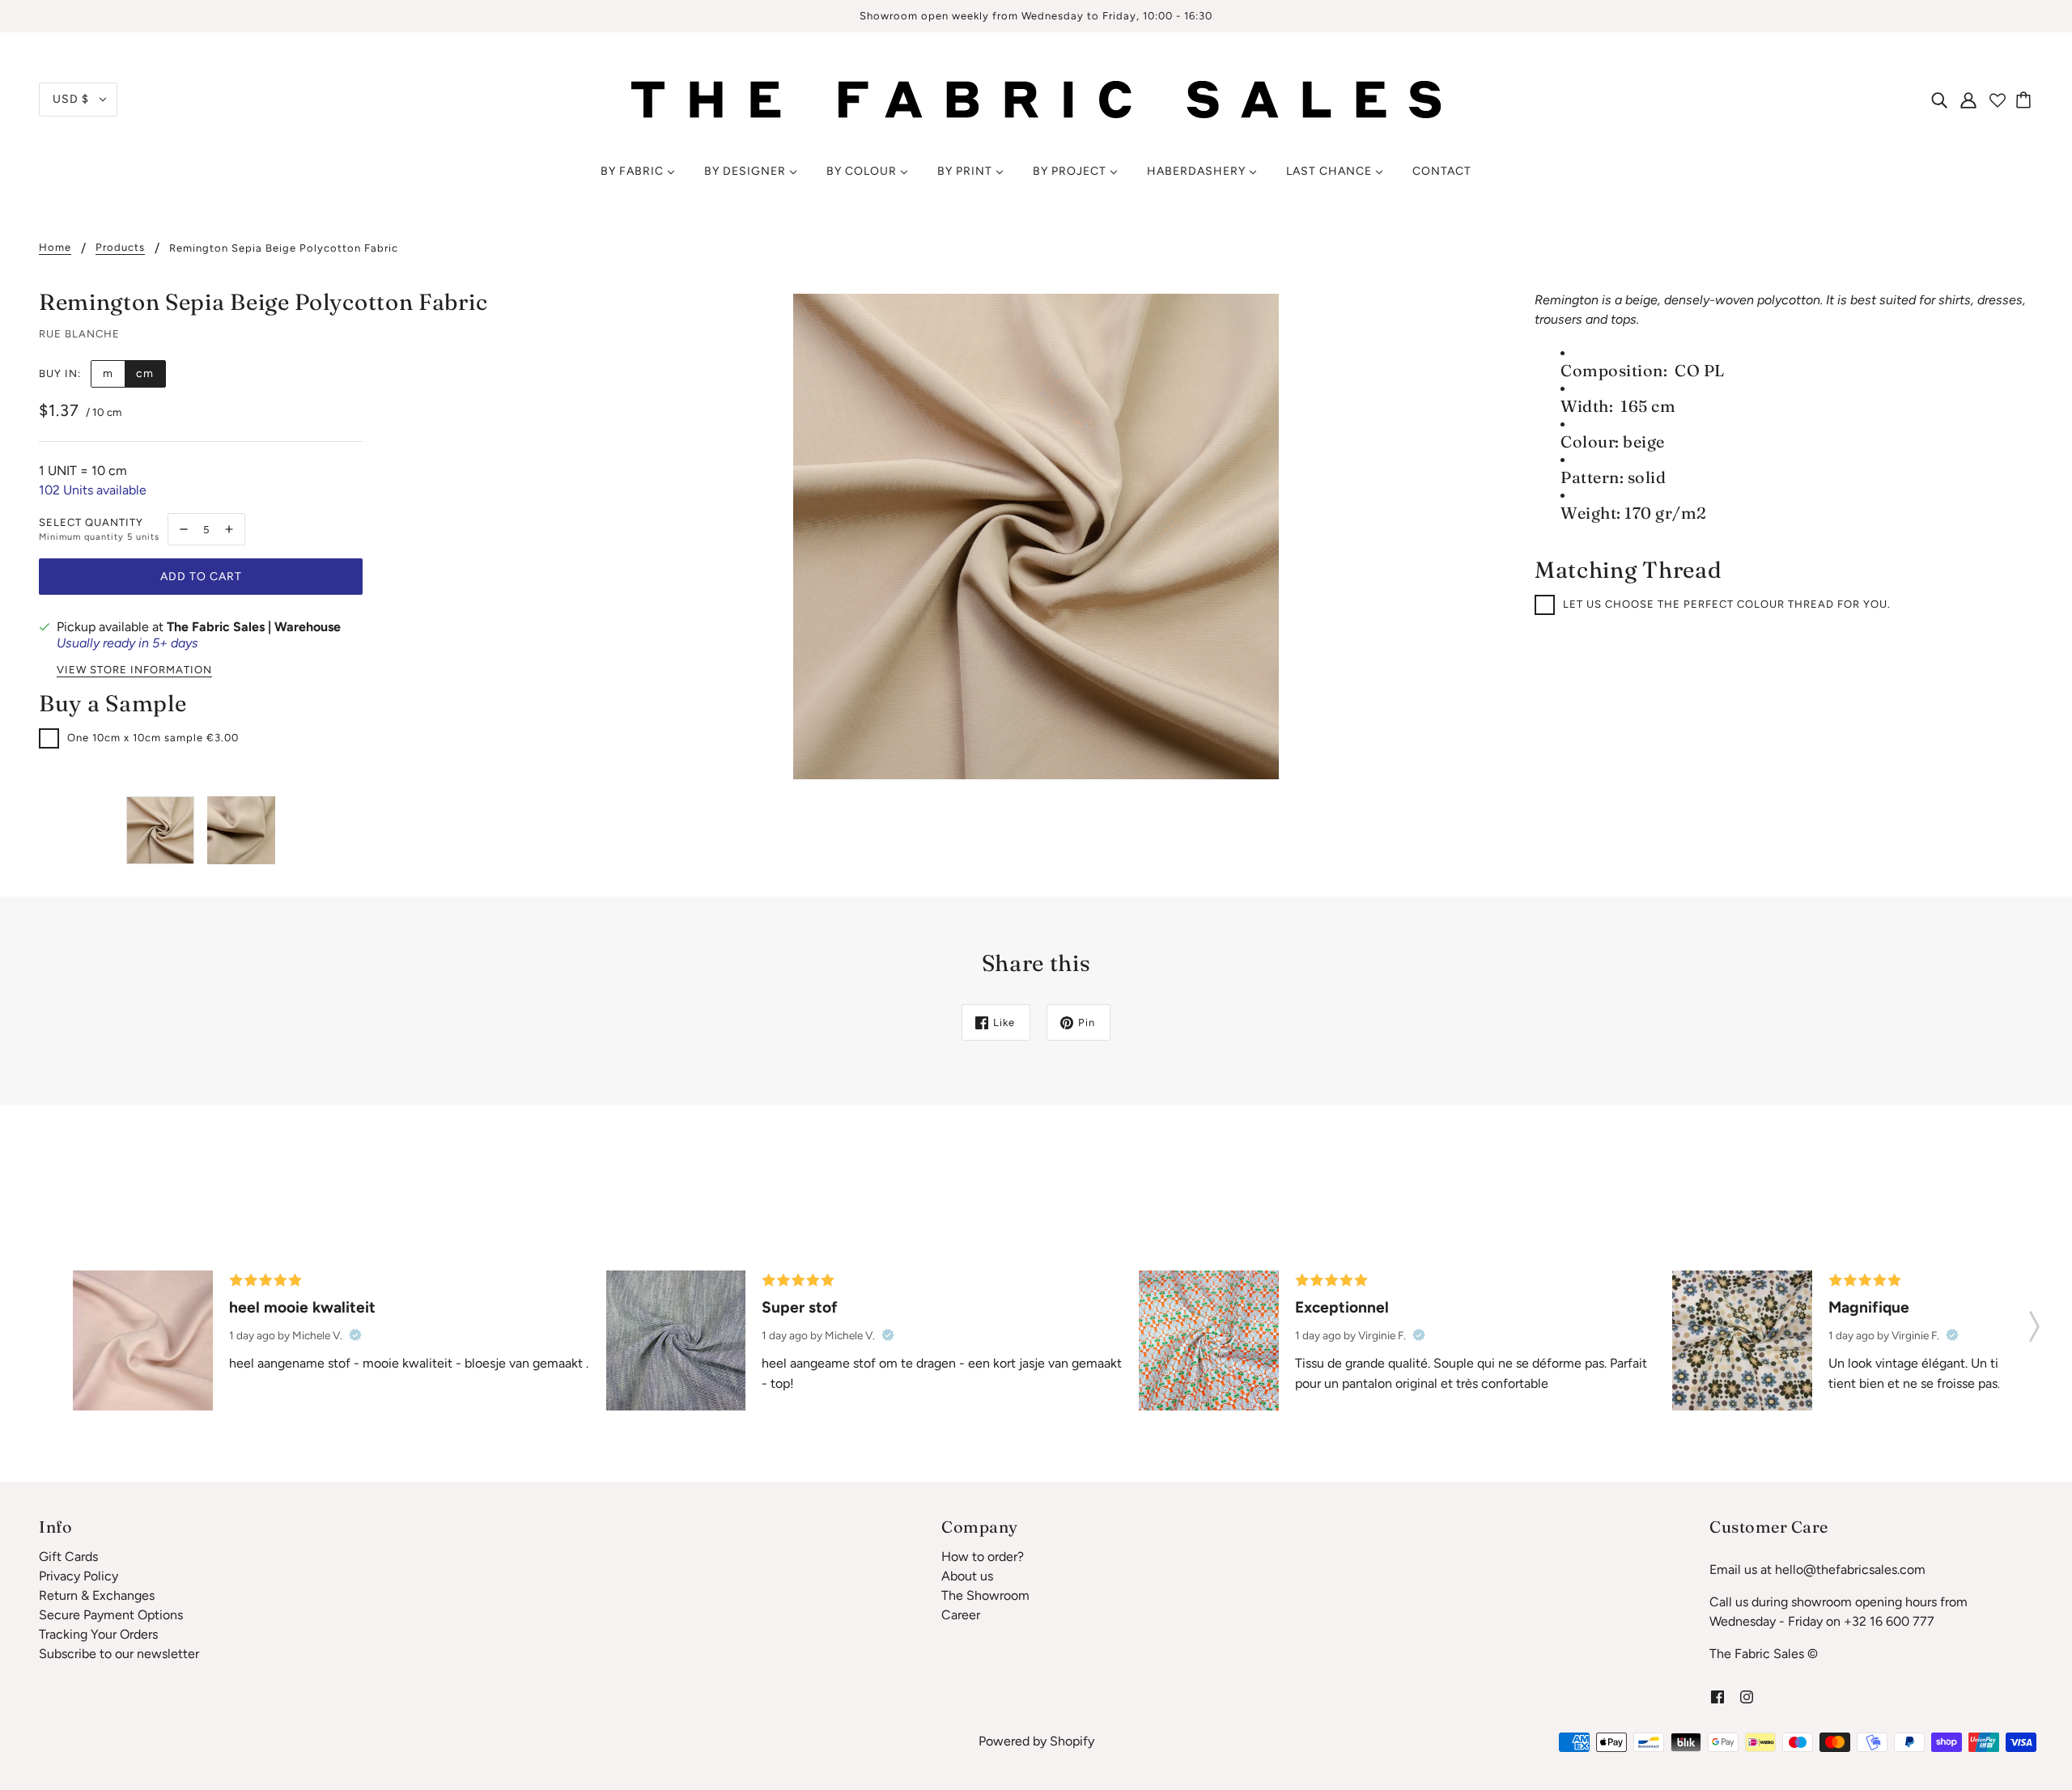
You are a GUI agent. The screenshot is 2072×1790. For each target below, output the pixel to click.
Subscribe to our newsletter (119, 1654)
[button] (2034, 1321)
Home (55, 248)
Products (120, 248)
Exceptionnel (1342, 1307)
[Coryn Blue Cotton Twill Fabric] (676, 1340)
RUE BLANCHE (79, 334)
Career (961, 1615)
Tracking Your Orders (98, 1634)
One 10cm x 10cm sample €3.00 (153, 738)
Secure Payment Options (111, 1615)
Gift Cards (68, 1557)
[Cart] (2026, 100)
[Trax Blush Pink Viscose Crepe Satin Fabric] (143, 1340)
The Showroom (985, 1595)
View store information (134, 670)
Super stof (800, 1307)
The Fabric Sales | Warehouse (254, 627)
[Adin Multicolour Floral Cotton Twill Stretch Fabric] (1209, 1340)
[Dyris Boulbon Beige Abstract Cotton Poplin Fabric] (1742, 1340)
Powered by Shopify (1036, 1741)
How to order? (983, 1557)
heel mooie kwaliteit (302, 1307)
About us (967, 1576)
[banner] (1036, 98)
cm (145, 373)
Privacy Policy (79, 1576)
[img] (1939, 100)
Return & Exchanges (97, 1595)
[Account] (1968, 100)
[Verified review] (355, 1335)
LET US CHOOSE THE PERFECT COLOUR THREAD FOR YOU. (1727, 604)
